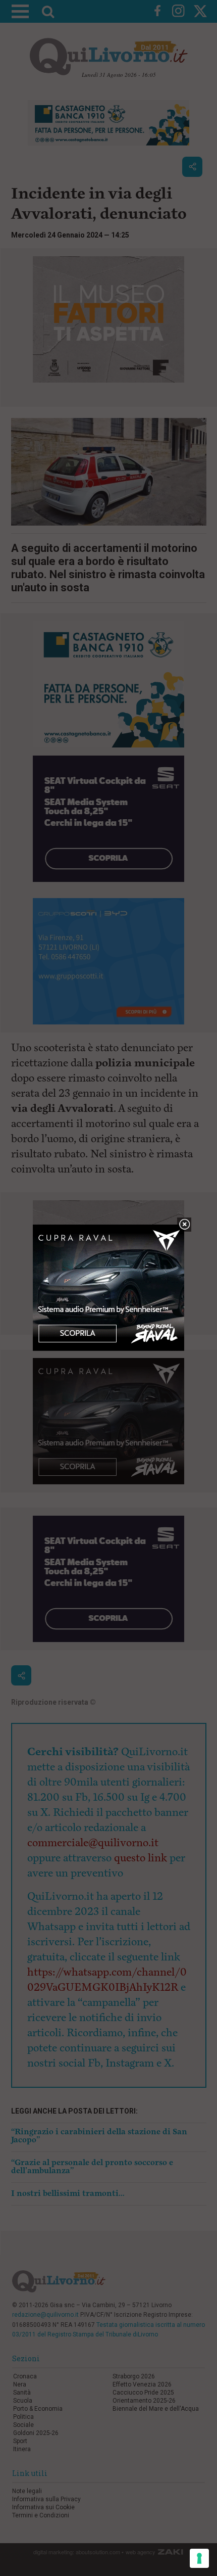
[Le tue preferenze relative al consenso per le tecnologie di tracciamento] (199, 2558)
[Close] (184, 1225)
